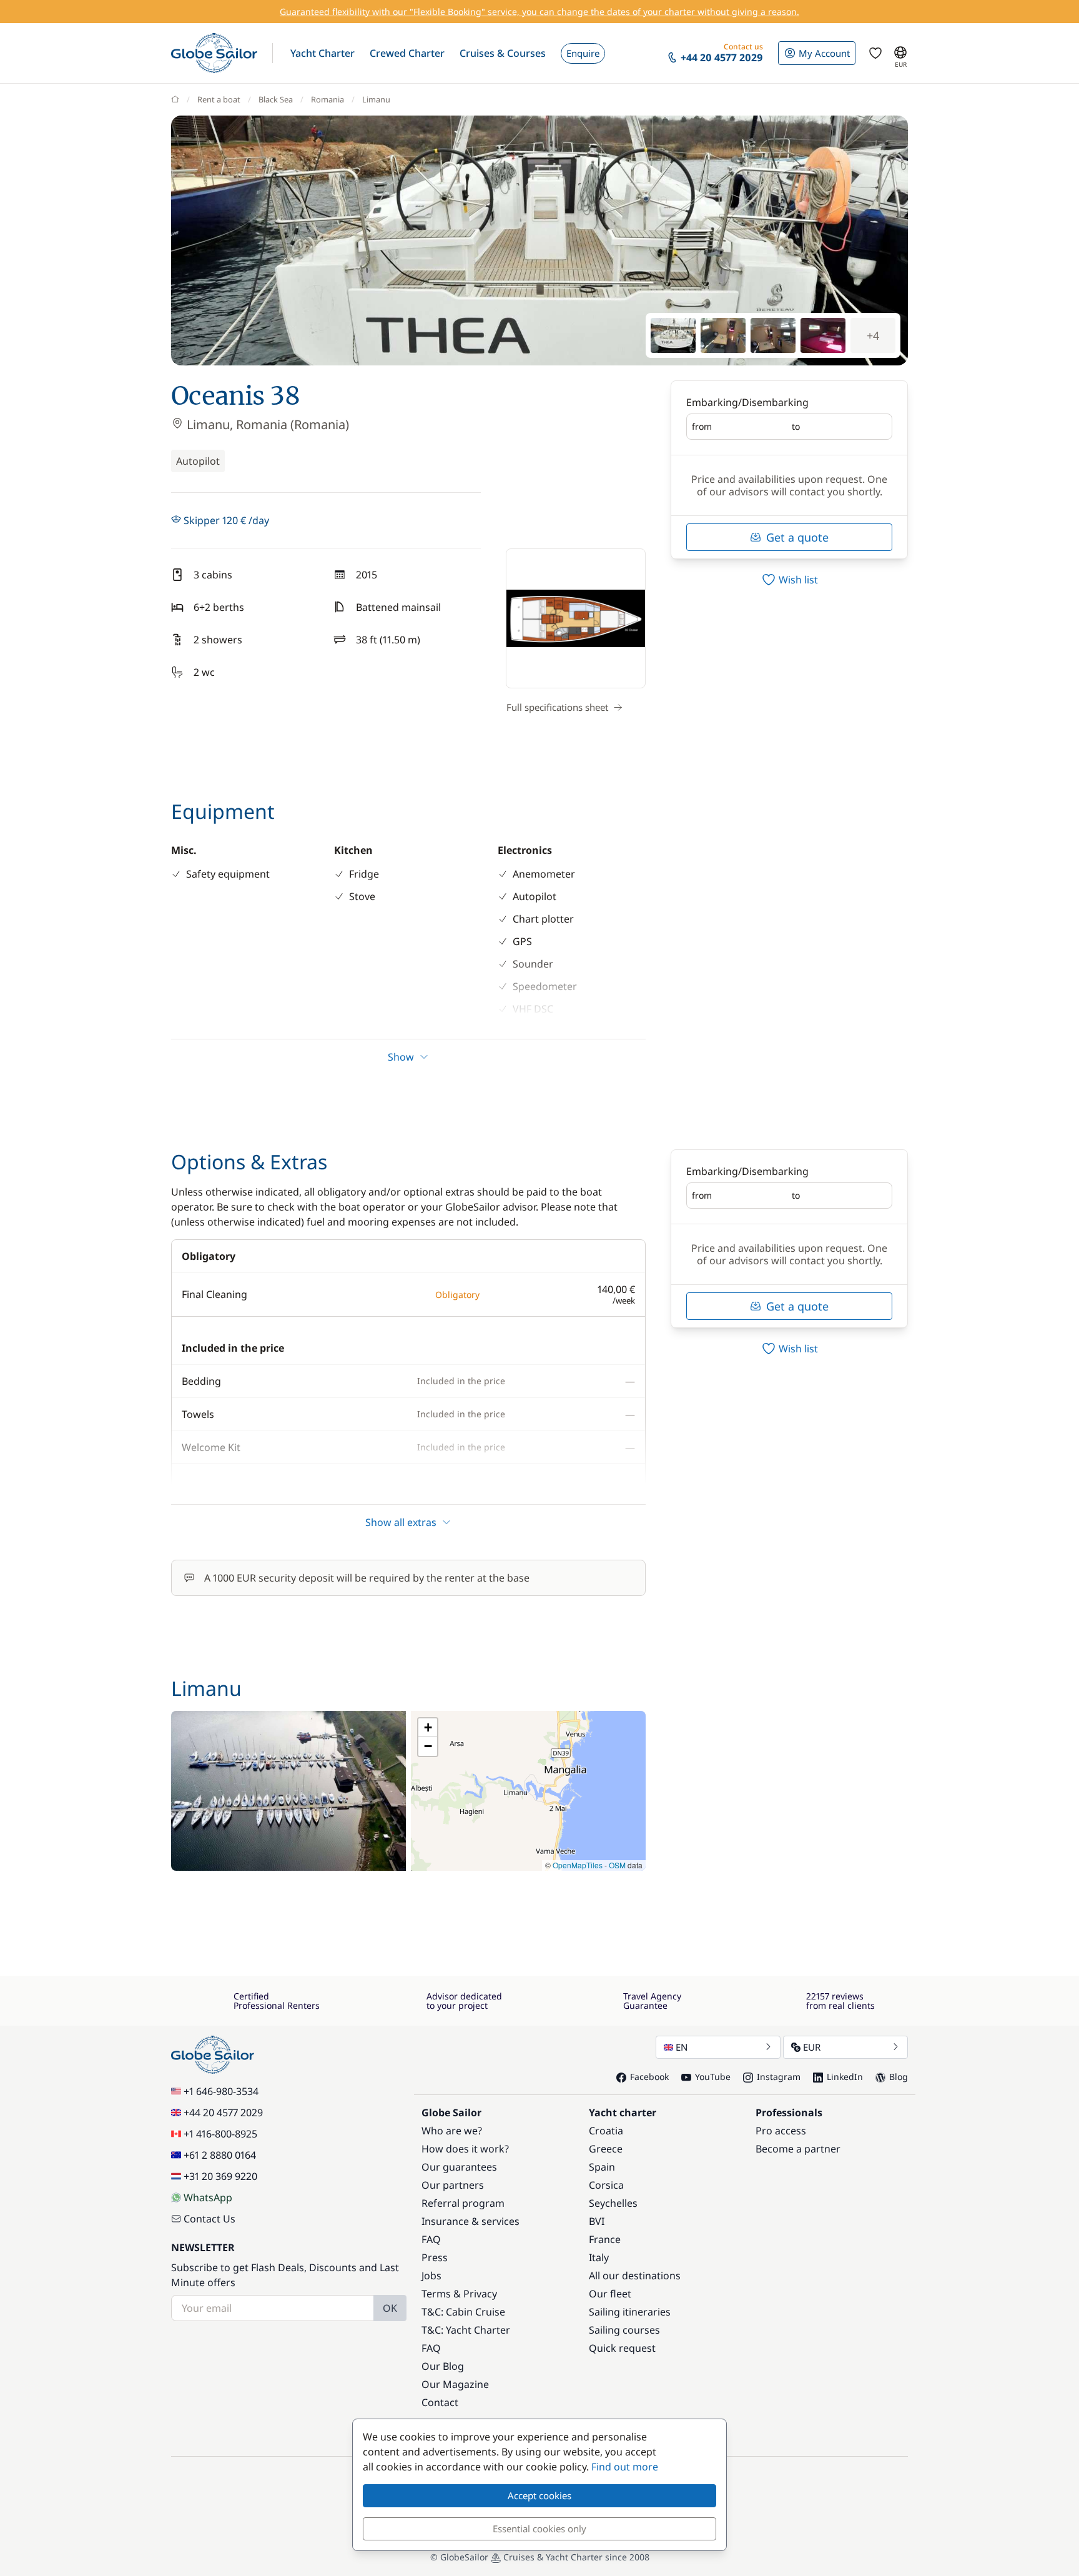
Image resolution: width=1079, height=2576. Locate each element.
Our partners (453, 2185)
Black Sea (276, 99)
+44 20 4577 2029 (223, 2113)
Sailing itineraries (630, 2312)
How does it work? (465, 2149)
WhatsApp (208, 2197)
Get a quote (797, 537)
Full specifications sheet (557, 707)
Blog (899, 2077)
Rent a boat (219, 99)
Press (435, 2257)
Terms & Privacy (459, 2294)
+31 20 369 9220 (220, 2176)
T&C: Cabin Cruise (463, 2312)
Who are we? (452, 2131)
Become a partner (798, 2149)
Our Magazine (455, 2384)
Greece (606, 2149)
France (605, 2239)
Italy (599, 2257)
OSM (617, 1865)
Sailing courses (624, 2330)
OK (390, 2308)
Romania (328, 99)
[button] (323, 53)
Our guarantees (459, 2167)
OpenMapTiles (578, 1865)
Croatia (606, 2131)
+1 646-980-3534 (221, 2091)
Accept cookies (539, 2495)
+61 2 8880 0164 (220, 2155)
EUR (812, 2047)
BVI (597, 2221)
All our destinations (635, 2276)
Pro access (781, 2131)
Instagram (779, 2077)
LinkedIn (845, 2077)
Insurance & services (471, 2221)
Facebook (649, 2077)
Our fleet (610, 2294)
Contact (440, 2402)
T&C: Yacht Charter (466, 2330)
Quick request (622, 2348)
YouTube (713, 2077)
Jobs (431, 2276)
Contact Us (209, 2219)
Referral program (463, 2203)
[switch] (789, 580)
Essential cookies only (539, 2529)
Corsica (606, 2185)
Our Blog (443, 2366)
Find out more (625, 2467)
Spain (602, 2167)
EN (682, 2047)
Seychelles (613, 2203)
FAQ (431, 2239)
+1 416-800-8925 (220, 2134)
